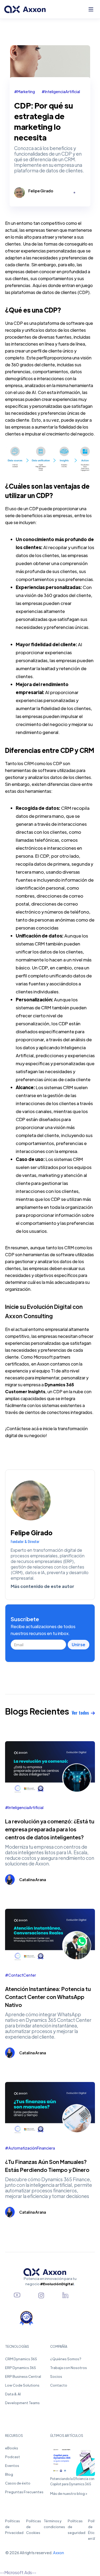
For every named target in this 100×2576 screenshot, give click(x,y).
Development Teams (22, 2403)
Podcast (13, 2457)
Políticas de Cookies (34, 2527)
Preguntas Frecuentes (24, 2492)
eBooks (12, 2448)
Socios (56, 2376)
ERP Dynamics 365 (21, 2368)
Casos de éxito (18, 2483)
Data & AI (13, 2394)
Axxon (59, 2553)
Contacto (59, 2385)
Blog (9, 2474)
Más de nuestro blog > (69, 2493)
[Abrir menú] (91, 9)
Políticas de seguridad (77, 2527)
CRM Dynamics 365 (21, 2359)
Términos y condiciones (54, 2524)
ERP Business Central (23, 2376)
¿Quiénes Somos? (66, 2359)
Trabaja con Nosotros (69, 2368)
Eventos (12, 2465)
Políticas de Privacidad (14, 2527)
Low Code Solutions (22, 2385)
